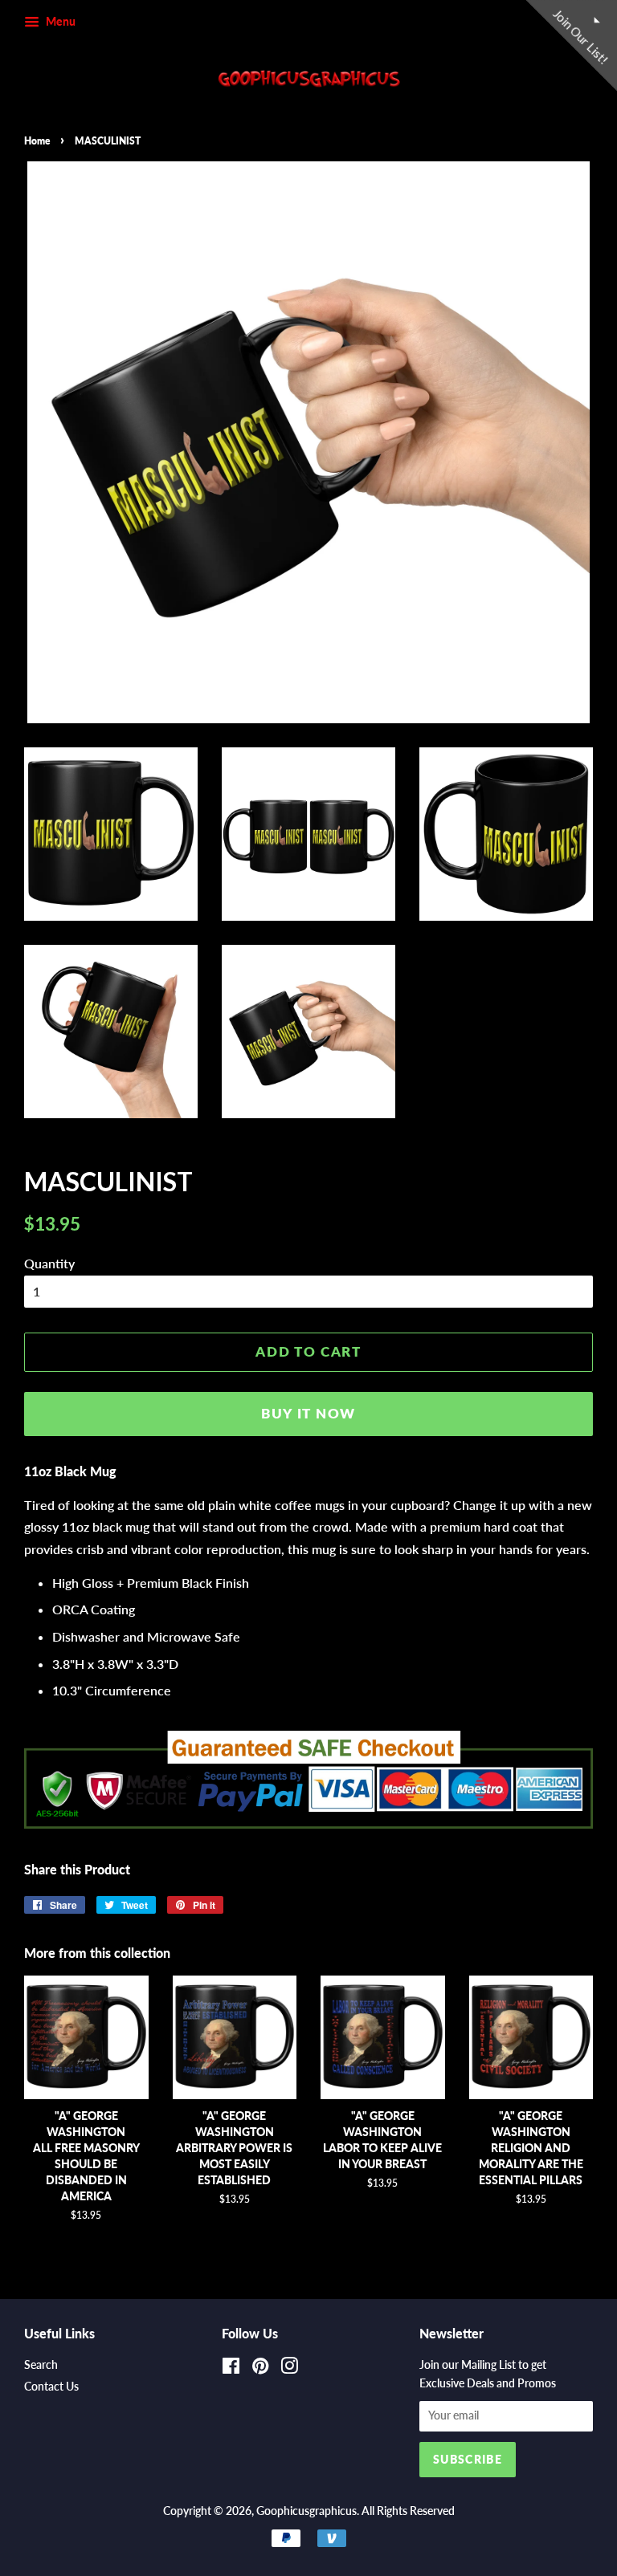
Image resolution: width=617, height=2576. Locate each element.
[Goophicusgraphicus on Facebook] (231, 2369)
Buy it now (308, 1413)
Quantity (49, 1263)
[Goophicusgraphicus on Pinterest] (260, 2369)
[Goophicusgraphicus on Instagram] (289, 2369)
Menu (59, 21)
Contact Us (51, 2387)
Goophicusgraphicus (306, 2511)
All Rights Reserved (408, 2511)
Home (37, 141)
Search (41, 2365)
